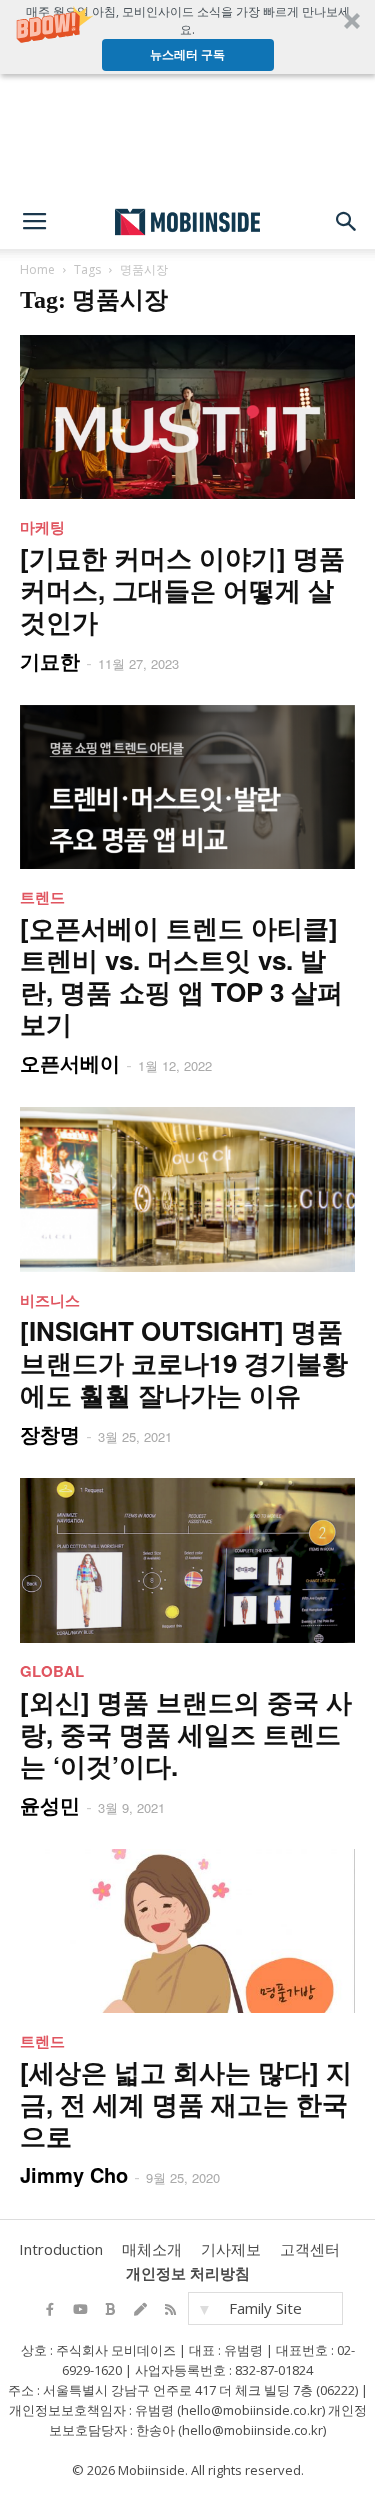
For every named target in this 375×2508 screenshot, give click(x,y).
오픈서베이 (70, 1062)
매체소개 (152, 2249)
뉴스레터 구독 (187, 54)
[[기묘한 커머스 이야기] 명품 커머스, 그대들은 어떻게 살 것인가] (187, 417)
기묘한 (50, 660)
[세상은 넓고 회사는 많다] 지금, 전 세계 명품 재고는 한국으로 (186, 2103)
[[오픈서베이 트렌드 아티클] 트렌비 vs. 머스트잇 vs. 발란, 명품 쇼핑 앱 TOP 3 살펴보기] (187, 787)
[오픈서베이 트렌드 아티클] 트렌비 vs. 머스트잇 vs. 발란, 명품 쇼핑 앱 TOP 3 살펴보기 (181, 975)
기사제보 (231, 2249)
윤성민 (50, 1804)
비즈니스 (50, 1300)
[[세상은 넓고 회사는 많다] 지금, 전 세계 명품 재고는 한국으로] (187, 1931)
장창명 (50, 1433)
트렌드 (42, 897)
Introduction (61, 2249)
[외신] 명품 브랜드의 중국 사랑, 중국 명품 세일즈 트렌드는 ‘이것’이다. (186, 1733)
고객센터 (310, 2249)
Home (37, 269)
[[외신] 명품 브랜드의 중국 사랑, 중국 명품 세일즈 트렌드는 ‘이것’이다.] (187, 1560)
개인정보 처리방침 (188, 2273)
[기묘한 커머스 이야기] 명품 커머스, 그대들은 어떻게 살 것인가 (182, 589)
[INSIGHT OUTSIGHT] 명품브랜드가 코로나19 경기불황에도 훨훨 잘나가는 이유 (184, 1362)
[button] (187, 37)
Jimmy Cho (74, 2174)
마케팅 (42, 527)
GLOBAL (52, 1671)
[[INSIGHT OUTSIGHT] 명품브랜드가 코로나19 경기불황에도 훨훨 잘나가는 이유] (187, 1189)
